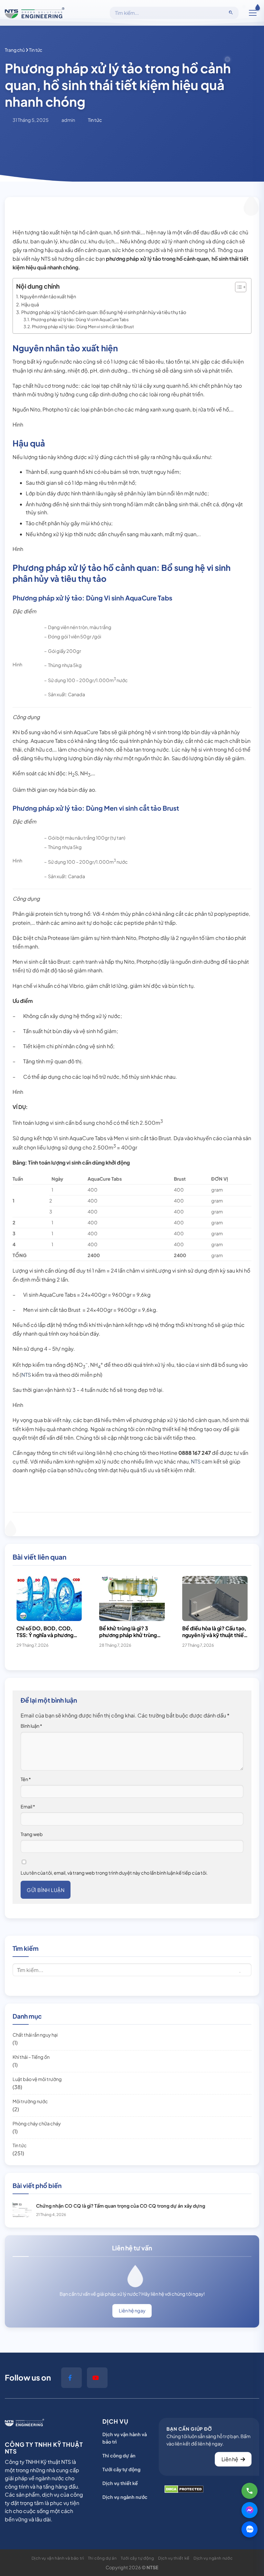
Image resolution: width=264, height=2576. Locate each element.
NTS (26, 1375)
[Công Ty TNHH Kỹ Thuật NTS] (35, 13)
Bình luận (31, 1726)
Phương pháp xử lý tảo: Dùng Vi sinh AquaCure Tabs (80, 320)
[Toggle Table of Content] (237, 287)
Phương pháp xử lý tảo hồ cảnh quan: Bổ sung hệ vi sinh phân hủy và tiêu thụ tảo (104, 312)
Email (28, 1806)
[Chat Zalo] (250, 2529)
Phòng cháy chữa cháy (37, 2123)
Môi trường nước (30, 2101)
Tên (26, 1779)
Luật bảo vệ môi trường (37, 2079)
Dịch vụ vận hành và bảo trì (125, 2438)
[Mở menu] (253, 13)
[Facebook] (71, 2378)
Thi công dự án (119, 2455)
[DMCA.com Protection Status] (184, 2489)
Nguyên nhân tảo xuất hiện (48, 296)
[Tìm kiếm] (231, 13)
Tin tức (20, 2145)
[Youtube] (97, 2378)
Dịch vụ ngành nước (125, 2497)
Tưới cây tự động (121, 2469)
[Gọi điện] (250, 2491)
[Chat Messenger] (250, 2510)
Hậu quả (30, 304)
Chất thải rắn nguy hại (35, 2035)
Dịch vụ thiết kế (120, 2483)
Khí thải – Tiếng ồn (31, 2057)
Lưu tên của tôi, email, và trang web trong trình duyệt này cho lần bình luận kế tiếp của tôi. (114, 1873)
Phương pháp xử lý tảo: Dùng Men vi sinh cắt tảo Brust (83, 327)
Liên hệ (230, 2459)
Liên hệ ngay (132, 2310)
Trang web (32, 1834)
